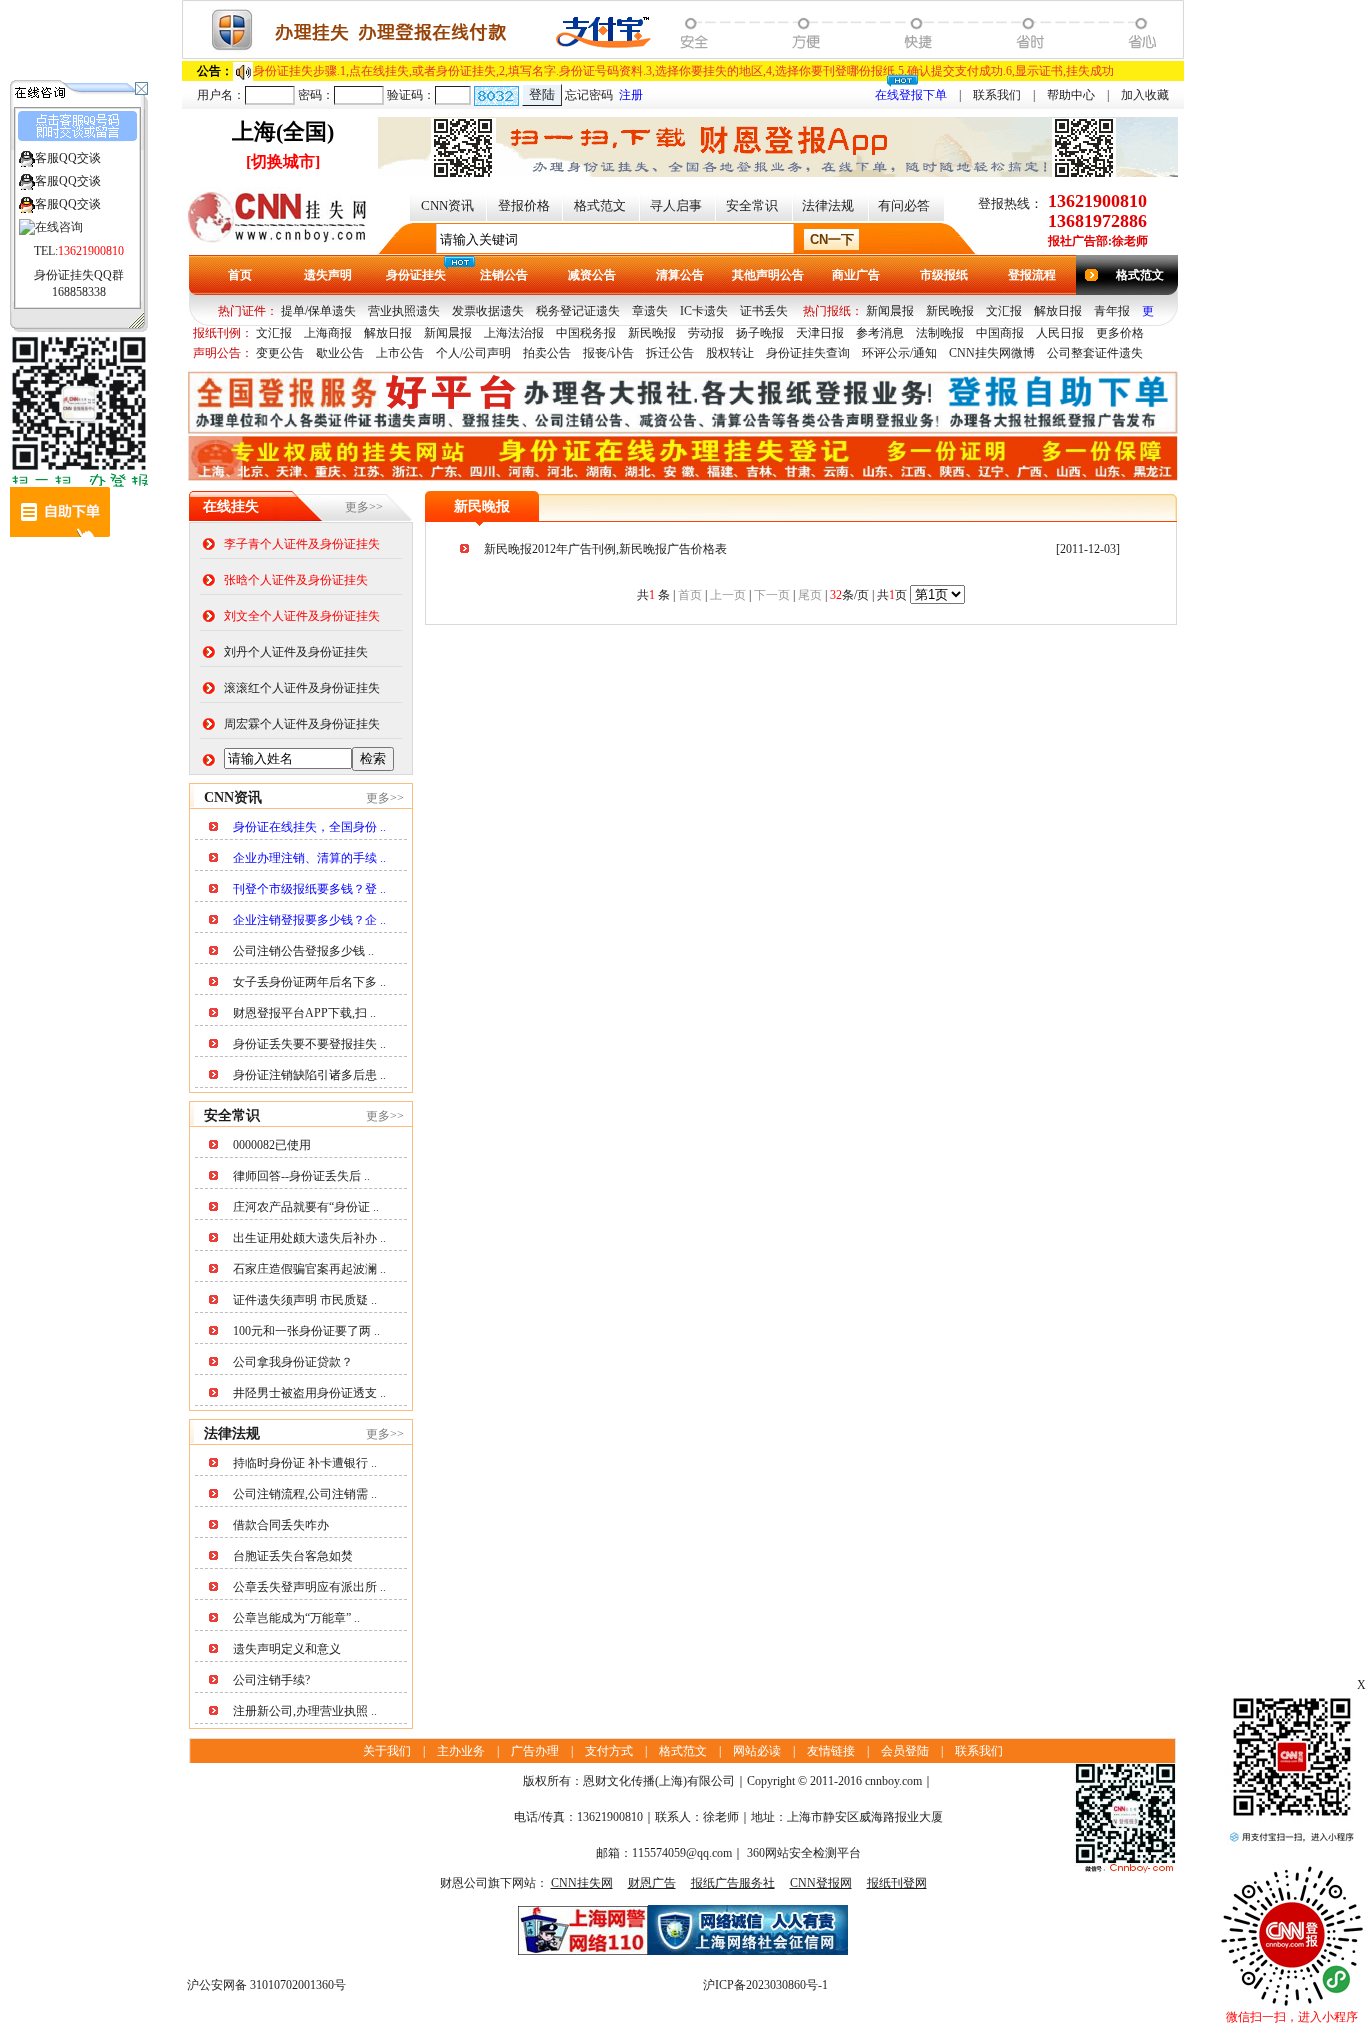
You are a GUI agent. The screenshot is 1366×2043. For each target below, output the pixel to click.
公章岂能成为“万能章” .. (296, 1618)
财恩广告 (652, 1883)
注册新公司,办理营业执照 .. (305, 1711)
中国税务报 (586, 333)
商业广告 (856, 275)
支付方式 (609, 1751)
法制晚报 (940, 333)
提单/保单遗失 (318, 311)
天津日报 (820, 333)
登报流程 (1032, 275)
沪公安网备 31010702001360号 (266, 1985)
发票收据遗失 (488, 311)
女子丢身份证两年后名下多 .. (309, 982)
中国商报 (1000, 333)
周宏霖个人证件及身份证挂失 (302, 724)
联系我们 (997, 95)
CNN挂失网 (582, 1883)
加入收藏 (1145, 95)
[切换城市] (283, 161)
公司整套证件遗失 (1095, 353)
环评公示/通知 (899, 353)
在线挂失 (231, 506)
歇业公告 (340, 353)
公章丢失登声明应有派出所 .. (309, 1587)
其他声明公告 (768, 275)
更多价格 (1120, 333)
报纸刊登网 (897, 1883)
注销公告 (504, 275)
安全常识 (752, 205)
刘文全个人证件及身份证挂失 (302, 616)
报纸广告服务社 (733, 1883)
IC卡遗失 (704, 311)
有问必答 (904, 205)
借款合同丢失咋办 (281, 1525)
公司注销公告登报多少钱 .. (303, 951)
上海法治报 (514, 333)
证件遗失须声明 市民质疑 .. (305, 1300)
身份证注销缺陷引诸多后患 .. (309, 1075)
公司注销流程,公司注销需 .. (305, 1494)
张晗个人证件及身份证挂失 (296, 580)
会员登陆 (905, 1751)
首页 (240, 275)
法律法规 (828, 205)
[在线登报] (683, 55)
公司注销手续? (271, 1680)
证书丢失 (764, 311)
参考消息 (880, 333)
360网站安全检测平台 (804, 1853)
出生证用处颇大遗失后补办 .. (309, 1238)
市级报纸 (944, 275)
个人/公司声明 (473, 353)
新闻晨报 (890, 311)
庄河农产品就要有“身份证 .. (306, 1207)
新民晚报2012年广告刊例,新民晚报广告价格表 (605, 549)
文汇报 (1004, 311)
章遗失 (650, 311)
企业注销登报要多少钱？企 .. (309, 920)
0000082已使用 (272, 1145)
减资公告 (592, 275)
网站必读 (757, 1751)
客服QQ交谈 (68, 158)
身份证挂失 (416, 275)
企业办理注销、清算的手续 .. (309, 858)
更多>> (364, 507)
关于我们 (387, 1751)
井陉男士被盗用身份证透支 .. (309, 1393)
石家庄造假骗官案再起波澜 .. (309, 1269)
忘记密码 (589, 95)
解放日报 (1058, 311)
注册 (631, 95)
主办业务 (461, 1751)
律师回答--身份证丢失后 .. (301, 1176)
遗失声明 (328, 275)
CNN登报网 (821, 1883)
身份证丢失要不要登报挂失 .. (309, 1044)
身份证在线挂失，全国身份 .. (309, 827)
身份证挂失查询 (808, 353)
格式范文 (600, 205)
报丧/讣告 (608, 353)
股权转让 (730, 353)
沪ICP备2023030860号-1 (765, 1985)
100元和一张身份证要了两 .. (306, 1331)
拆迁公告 (670, 353)
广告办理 (535, 1751)
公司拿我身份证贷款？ (293, 1362)
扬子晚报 (760, 333)
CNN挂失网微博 (992, 353)
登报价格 (524, 205)
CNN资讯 (447, 205)
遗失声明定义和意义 (287, 1649)
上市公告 (400, 353)
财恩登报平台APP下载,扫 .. (304, 1013)
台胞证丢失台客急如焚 (293, 1556)
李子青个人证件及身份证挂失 (302, 544)
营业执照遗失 (404, 311)
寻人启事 (676, 205)
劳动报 (706, 333)
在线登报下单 (911, 95)
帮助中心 (1071, 95)
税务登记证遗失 (578, 311)
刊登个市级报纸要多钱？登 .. (309, 889)
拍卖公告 (547, 353)
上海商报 (328, 333)
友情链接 (831, 1751)
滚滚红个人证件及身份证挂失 (302, 688)
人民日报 (1060, 333)
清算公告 (680, 275)
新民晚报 (950, 311)
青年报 (1112, 311)
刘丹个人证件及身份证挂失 (296, 652)
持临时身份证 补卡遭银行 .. (305, 1463)
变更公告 (280, 353)
